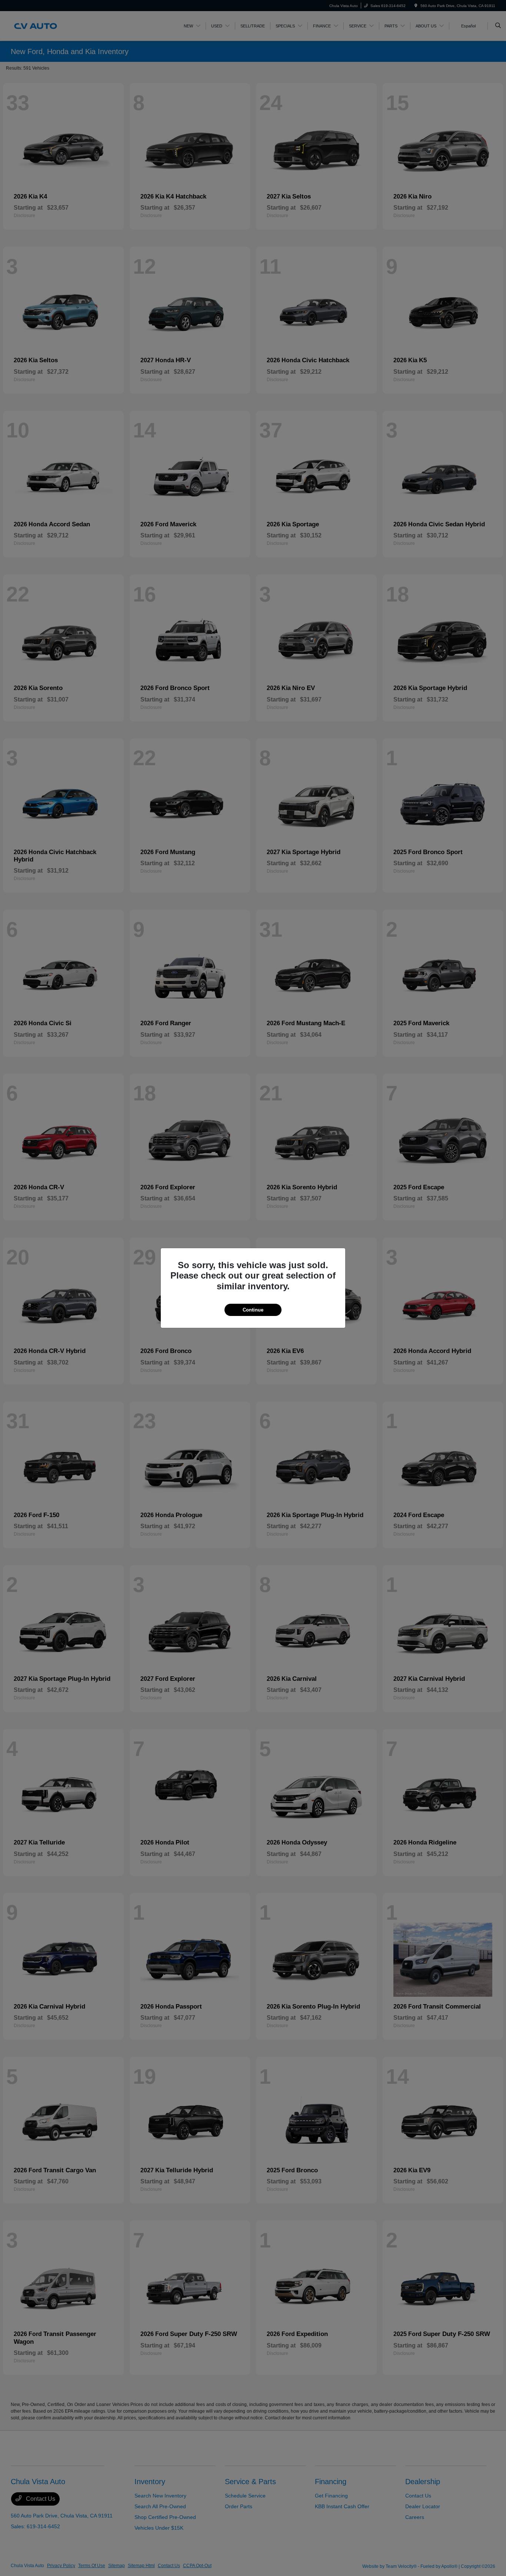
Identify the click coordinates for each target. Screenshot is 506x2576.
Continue (253, 1310)
